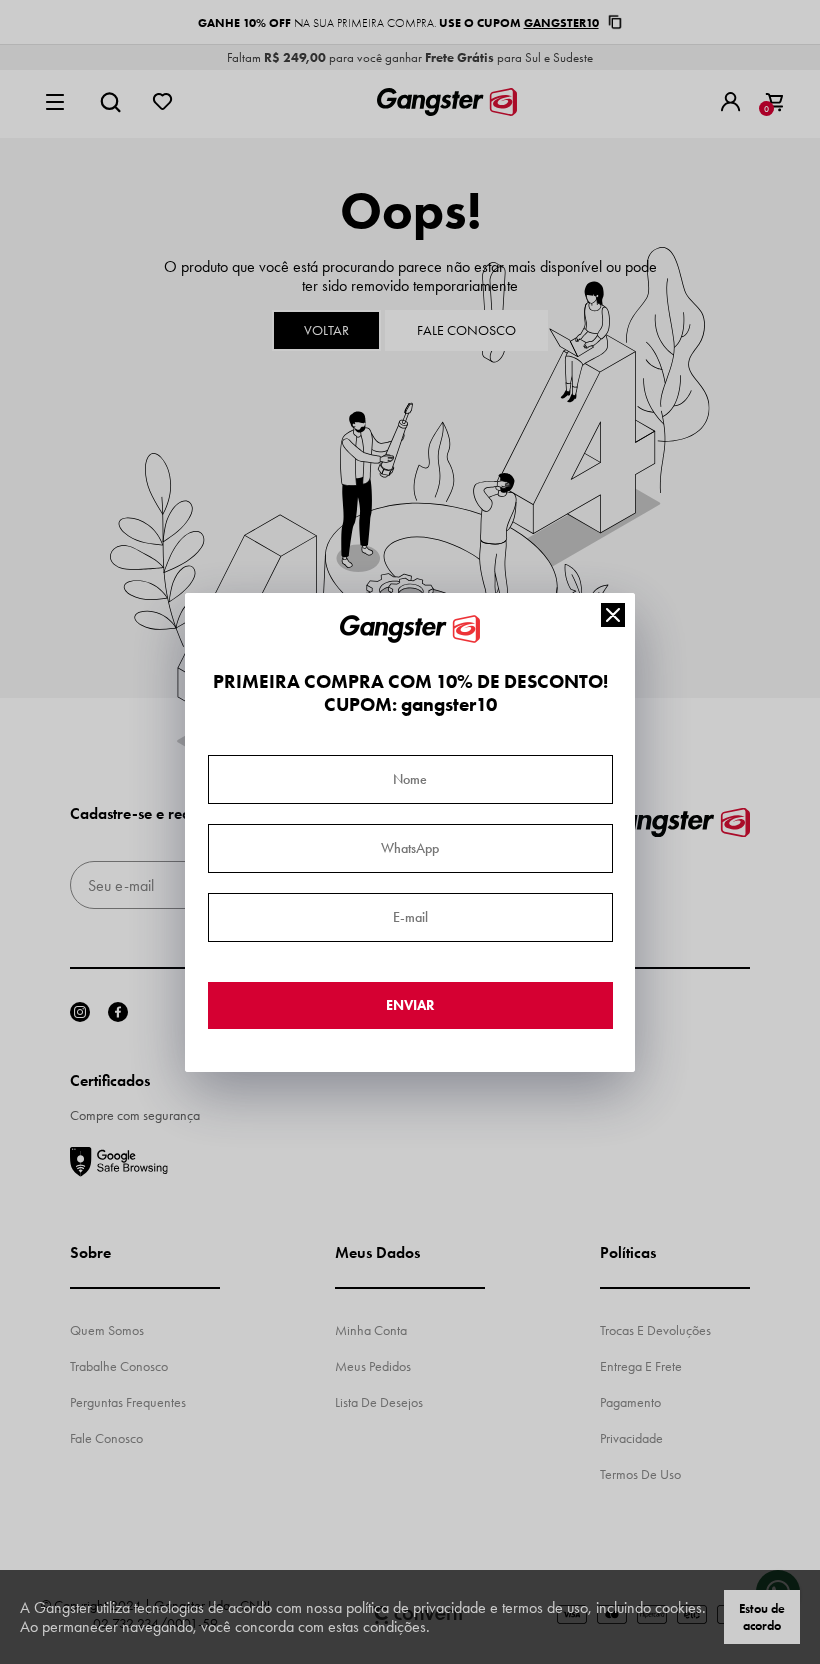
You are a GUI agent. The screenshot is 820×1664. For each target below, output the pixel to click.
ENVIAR (410, 1005)
